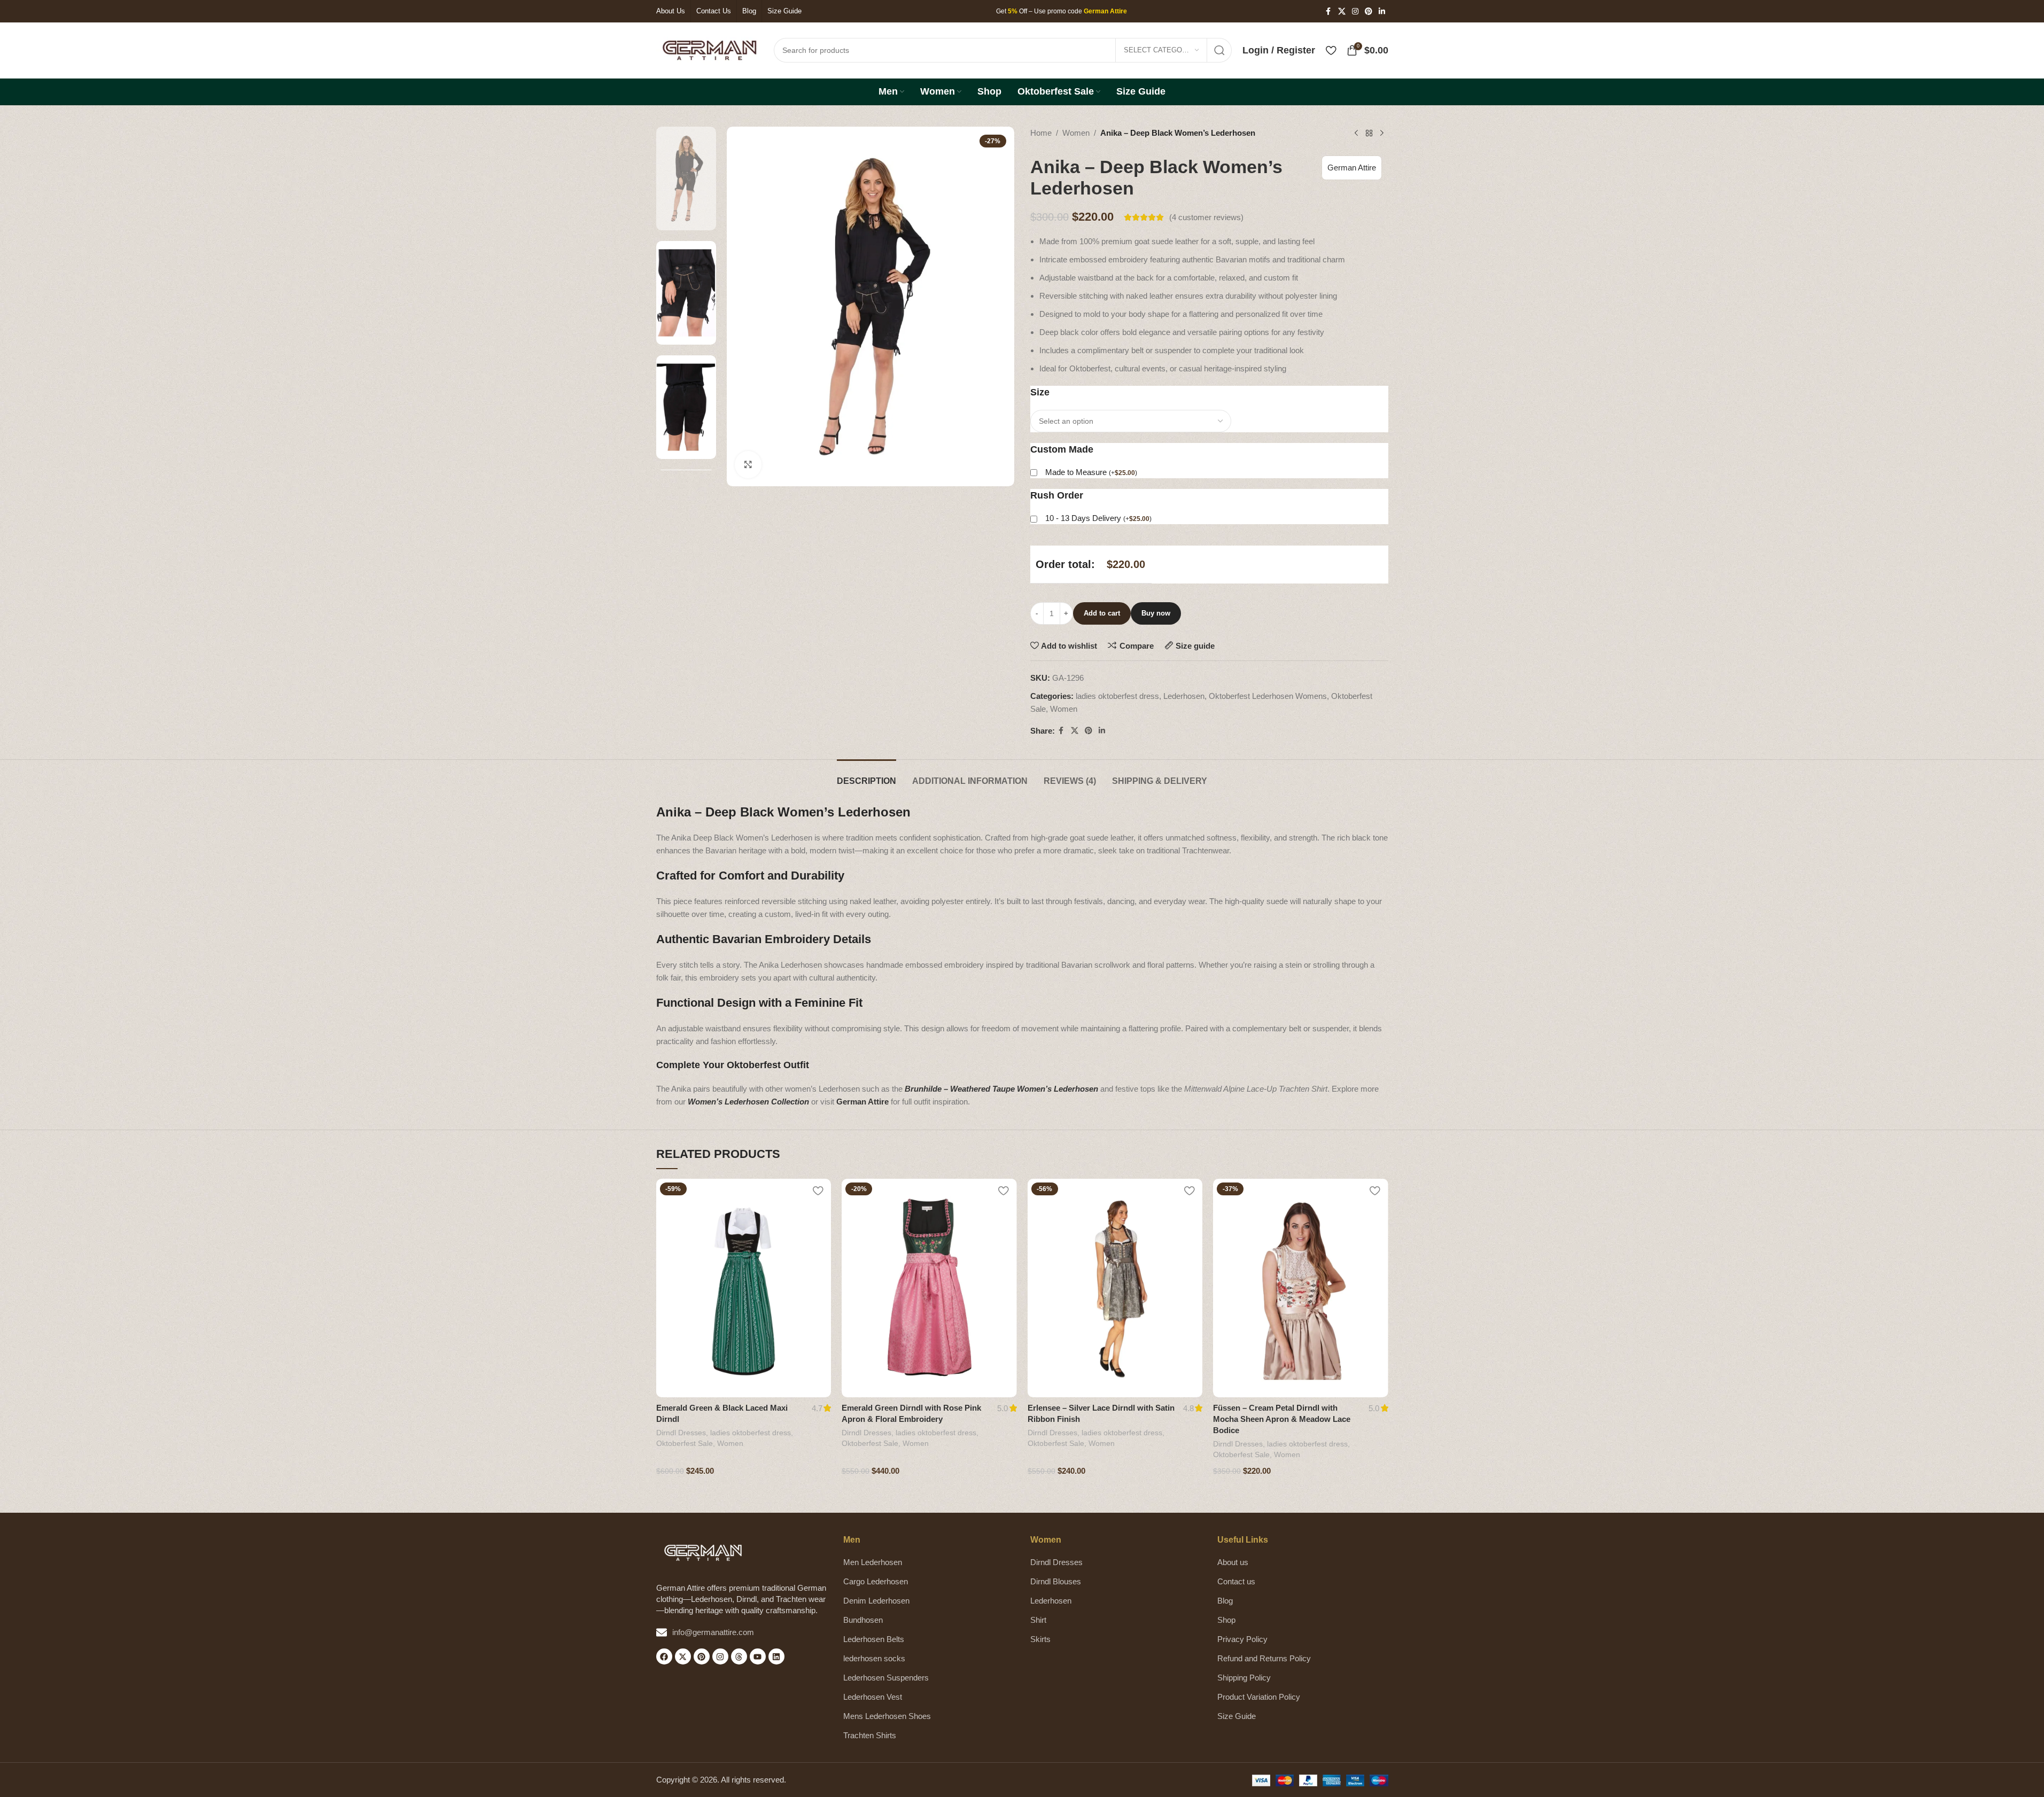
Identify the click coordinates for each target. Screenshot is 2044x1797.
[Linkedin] (776, 1656)
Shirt (1038, 1620)
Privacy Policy (1242, 1639)
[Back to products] (1369, 134)
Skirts (1040, 1639)
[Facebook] (664, 1656)
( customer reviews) (1206, 217)
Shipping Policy (1244, 1678)
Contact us (1236, 1581)
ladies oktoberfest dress (1117, 696)
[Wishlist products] (1331, 50)
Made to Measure (1091, 472)
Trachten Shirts (870, 1735)
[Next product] (1382, 134)
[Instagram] (720, 1656)
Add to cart (1102, 613)
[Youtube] (758, 1656)
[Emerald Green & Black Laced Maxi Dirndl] (744, 1288)
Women (1076, 133)
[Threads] (739, 1656)
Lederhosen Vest (873, 1697)
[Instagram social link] (1355, 11)
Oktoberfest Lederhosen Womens (1268, 696)
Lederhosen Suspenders (886, 1678)
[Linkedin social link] (1382, 11)
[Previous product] (1356, 134)
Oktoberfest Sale (685, 1443)
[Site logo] (710, 49)
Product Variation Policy (1259, 1697)
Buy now (1156, 613)
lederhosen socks (874, 1658)
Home (1041, 133)
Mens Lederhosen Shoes (887, 1716)
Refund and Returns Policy (1264, 1658)
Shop (1226, 1620)
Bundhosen (863, 1620)
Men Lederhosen (873, 1562)
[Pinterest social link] (1369, 11)
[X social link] (1342, 11)
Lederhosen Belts (874, 1639)
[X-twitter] (683, 1656)
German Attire (1352, 168)
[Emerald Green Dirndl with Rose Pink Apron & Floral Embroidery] (929, 1288)
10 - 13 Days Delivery (1098, 518)
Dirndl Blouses (1056, 1581)
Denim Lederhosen (876, 1601)
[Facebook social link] (1328, 11)
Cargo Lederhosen (876, 1581)
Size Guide (1237, 1716)
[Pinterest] (702, 1656)
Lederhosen (1184, 696)
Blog (1225, 1601)
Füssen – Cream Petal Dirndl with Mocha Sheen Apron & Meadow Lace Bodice (1282, 1419)
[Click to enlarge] (748, 464)
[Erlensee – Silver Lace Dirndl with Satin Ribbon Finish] (1115, 1288)
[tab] (866, 776)
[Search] (1219, 50)
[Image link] (703, 1552)
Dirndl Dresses (681, 1433)
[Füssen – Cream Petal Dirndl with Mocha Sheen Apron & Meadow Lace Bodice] (1301, 1288)
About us (1233, 1562)
